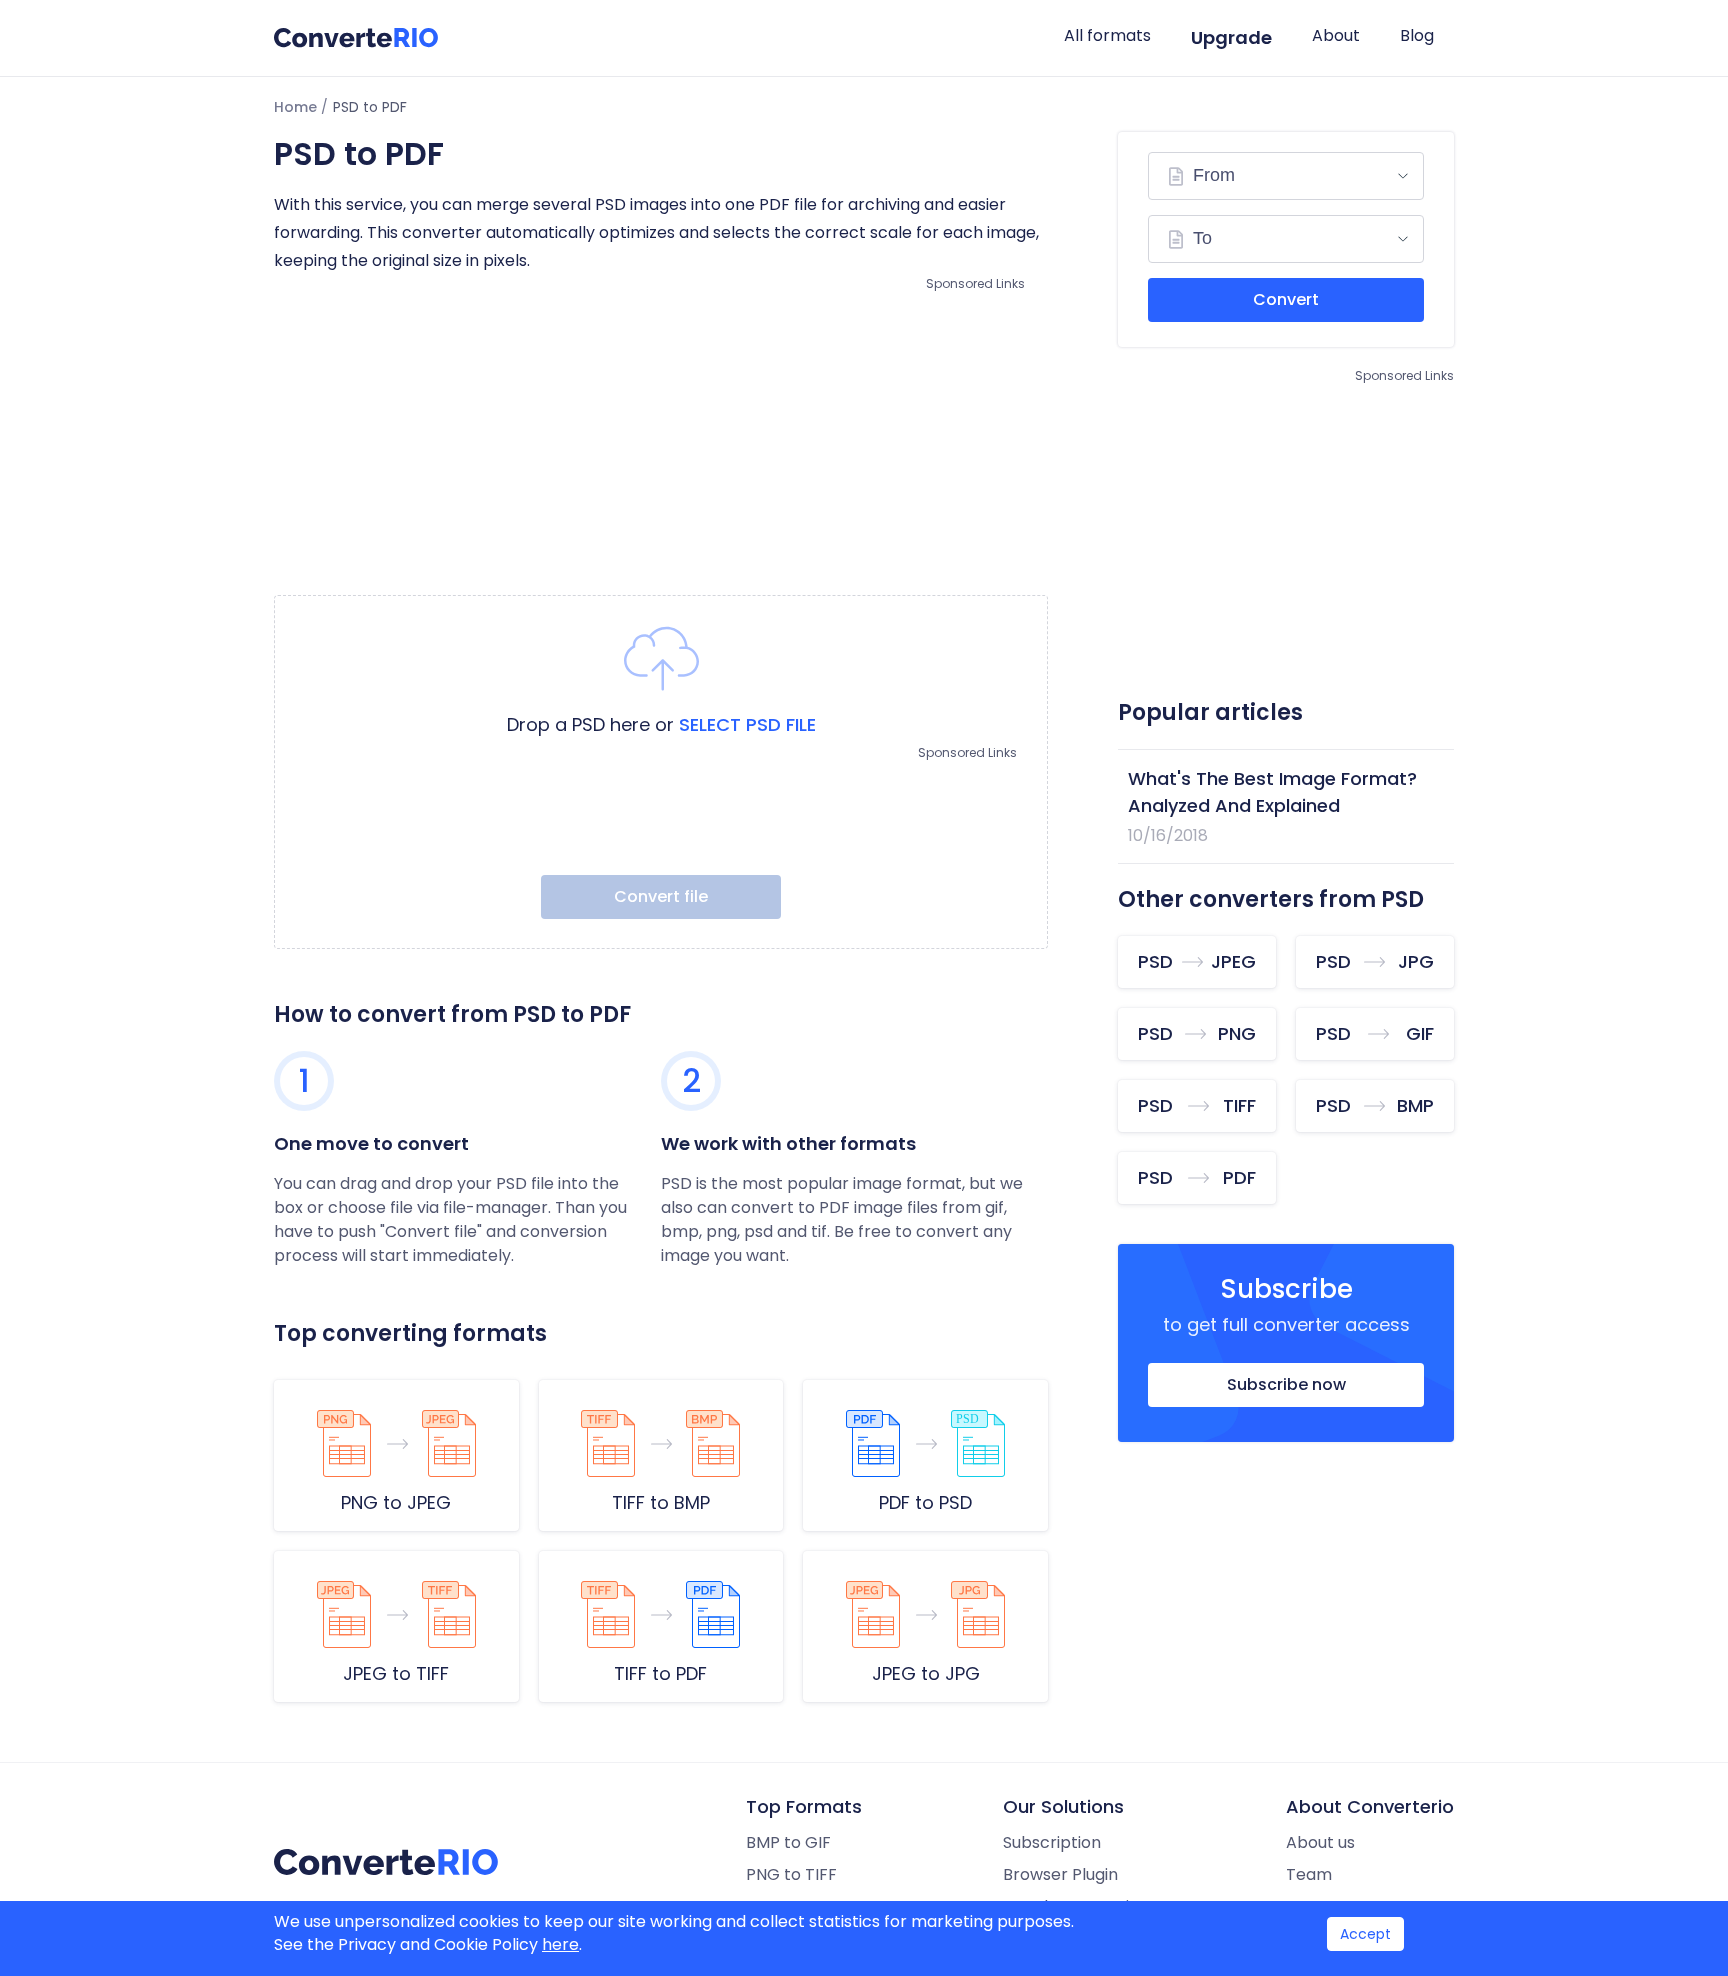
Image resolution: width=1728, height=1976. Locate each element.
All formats (1107, 35)
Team (1309, 1874)
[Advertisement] (661, 435)
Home (295, 107)
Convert (1286, 299)
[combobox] (1286, 176)
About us (1320, 1842)
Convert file (661, 896)
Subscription (1052, 1842)
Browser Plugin (1060, 1874)
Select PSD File (747, 724)
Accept (1365, 1934)
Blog (1417, 35)
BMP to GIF (788, 1842)
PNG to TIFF (791, 1874)
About (1336, 35)
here (560, 1944)
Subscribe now (1286, 1384)
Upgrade (1231, 37)
